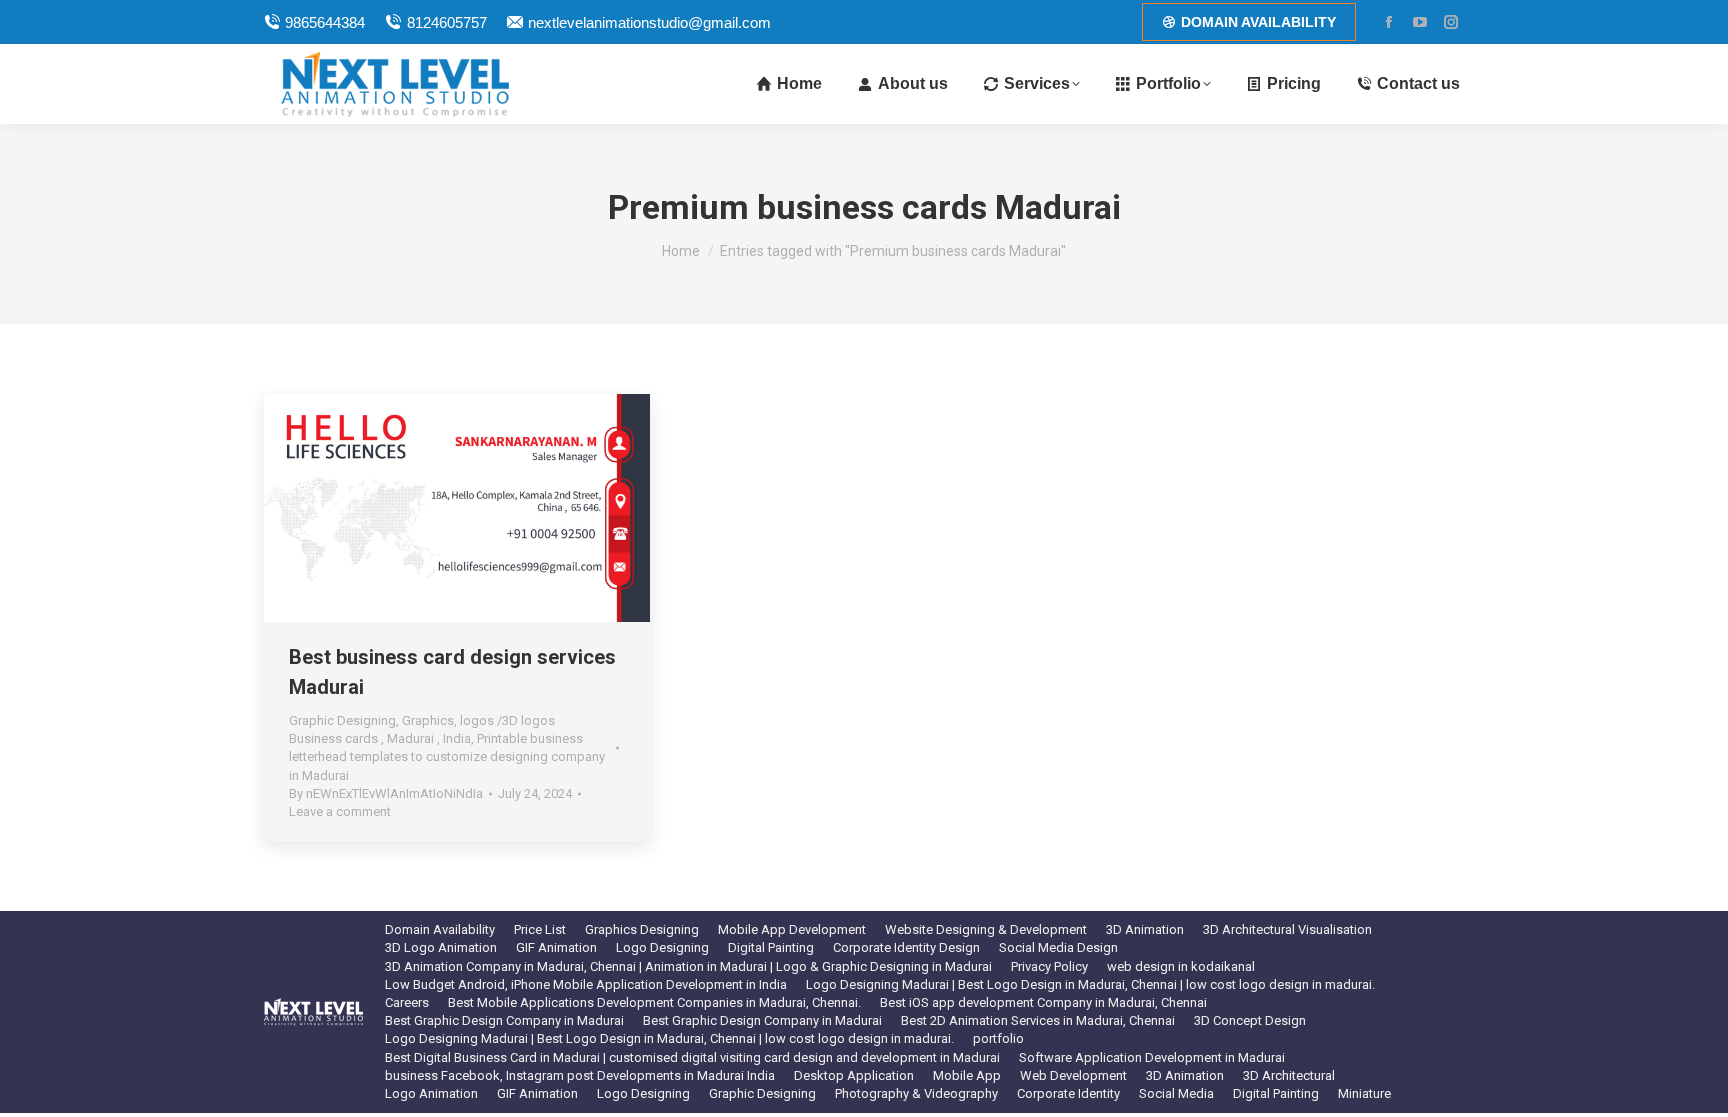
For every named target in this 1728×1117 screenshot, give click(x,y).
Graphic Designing (342, 720)
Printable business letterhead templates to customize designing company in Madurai (447, 756)
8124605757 (446, 22)
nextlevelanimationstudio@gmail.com (649, 22)
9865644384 (325, 22)
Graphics (428, 720)
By (386, 793)
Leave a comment (340, 811)
